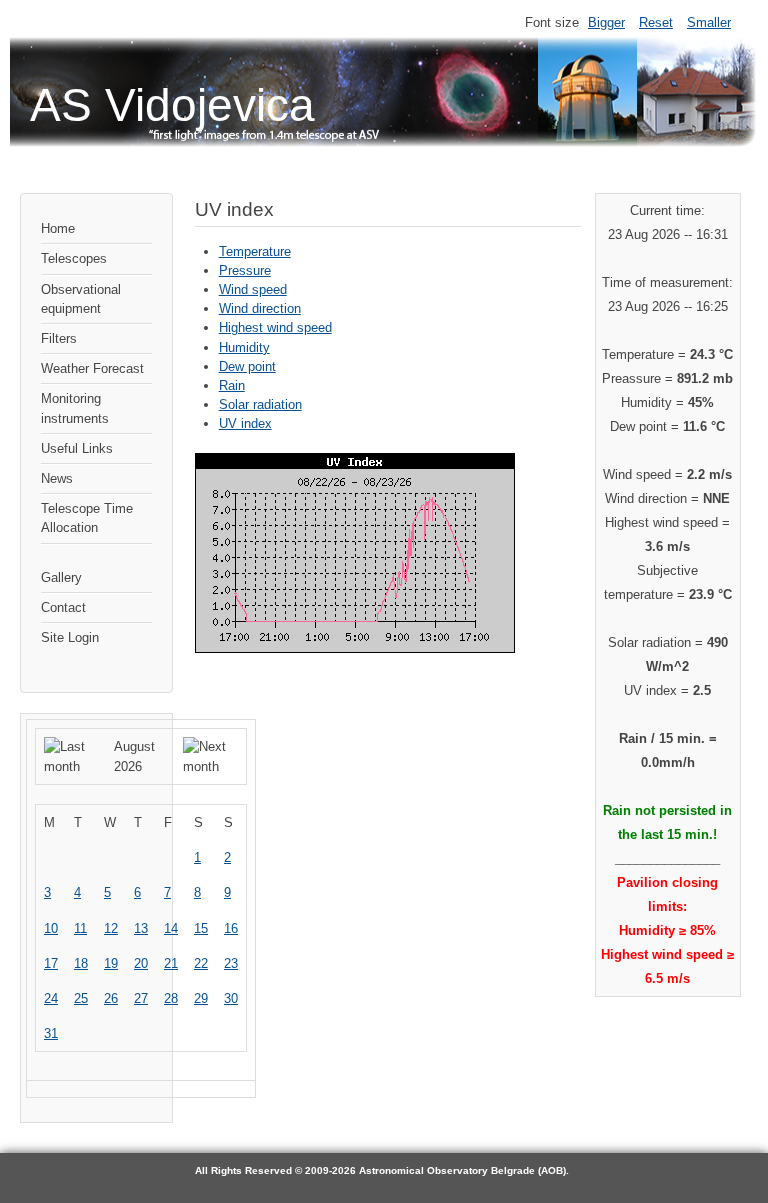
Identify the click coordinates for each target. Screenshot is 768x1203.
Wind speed (253, 289)
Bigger (606, 22)
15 (201, 928)
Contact (63, 607)
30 (231, 998)
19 (111, 963)
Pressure (245, 270)
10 (51, 928)
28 (171, 998)
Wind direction (260, 308)
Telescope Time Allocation (87, 518)
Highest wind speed (275, 327)
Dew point (247, 366)
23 (231, 963)
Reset (656, 22)
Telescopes (74, 258)
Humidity (244, 347)
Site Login (70, 637)
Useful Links (77, 448)
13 (141, 928)
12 (111, 928)
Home (58, 228)
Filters (59, 338)
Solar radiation (260, 404)
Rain (232, 385)
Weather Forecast (92, 368)
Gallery (61, 577)
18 (81, 963)
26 (111, 998)
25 (81, 998)
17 (51, 963)
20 (141, 963)
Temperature (255, 251)
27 (141, 998)
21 (171, 963)
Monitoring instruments (75, 408)
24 (51, 998)
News (57, 478)
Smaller (709, 22)
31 (51, 1033)
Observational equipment (81, 299)
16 (231, 928)
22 (201, 963)
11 (80, 928)
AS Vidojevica (172, 105)
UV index (245, 423)
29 (201, 998)
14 (171, 928)
